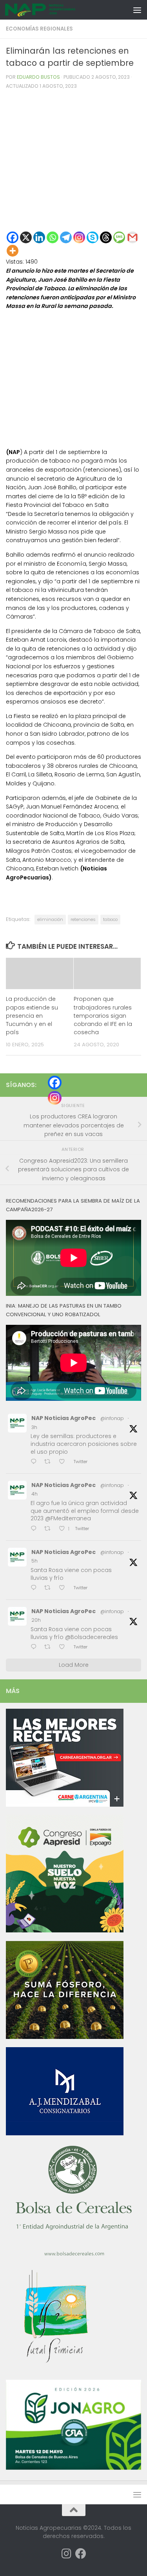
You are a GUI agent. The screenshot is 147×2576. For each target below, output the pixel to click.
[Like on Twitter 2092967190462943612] (64, 1462)
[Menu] (137, 10)
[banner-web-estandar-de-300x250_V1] (65, 2037)
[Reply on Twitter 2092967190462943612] (35, 1462)
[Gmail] (132, 237)
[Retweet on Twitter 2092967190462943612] (50, 1462)
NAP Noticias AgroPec (64, 1418)
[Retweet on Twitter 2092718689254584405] (50, 1647)
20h (36, 1620)
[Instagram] (79, 237)
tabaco (110, 919)
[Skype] (93, 237)
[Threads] (106, 237)
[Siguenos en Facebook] (81, 2554)
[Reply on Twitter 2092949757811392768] (35, 1529)
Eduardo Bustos (38, 77)
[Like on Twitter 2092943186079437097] (64, 1588)
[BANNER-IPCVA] (65, 1805)
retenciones (83, 919)
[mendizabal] (65, 2133)
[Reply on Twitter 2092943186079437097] (35, 1588)
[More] (13, 251)
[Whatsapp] (53, 237)
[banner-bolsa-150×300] (74, 2255)
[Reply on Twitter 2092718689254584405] (35, 1647)
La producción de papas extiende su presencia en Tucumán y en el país (32, 1016)
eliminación (50, 919)
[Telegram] (66, 237)
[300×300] (65, 1930)
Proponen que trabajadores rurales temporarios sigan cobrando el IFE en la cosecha (103, 1016)
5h (34, 1561)
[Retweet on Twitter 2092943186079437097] (50, 1588)
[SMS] (119, 237)
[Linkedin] (39, 237)
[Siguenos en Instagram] (67, 2554)
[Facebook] (13, 237)
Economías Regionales (39, 29)
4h (34, 1494)
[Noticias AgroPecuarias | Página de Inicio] (52, 10)
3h (34, 1427)
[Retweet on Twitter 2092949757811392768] (50, 1529)
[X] (26, 237)
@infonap (112, 1418)
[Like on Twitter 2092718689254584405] (64, 1647)
